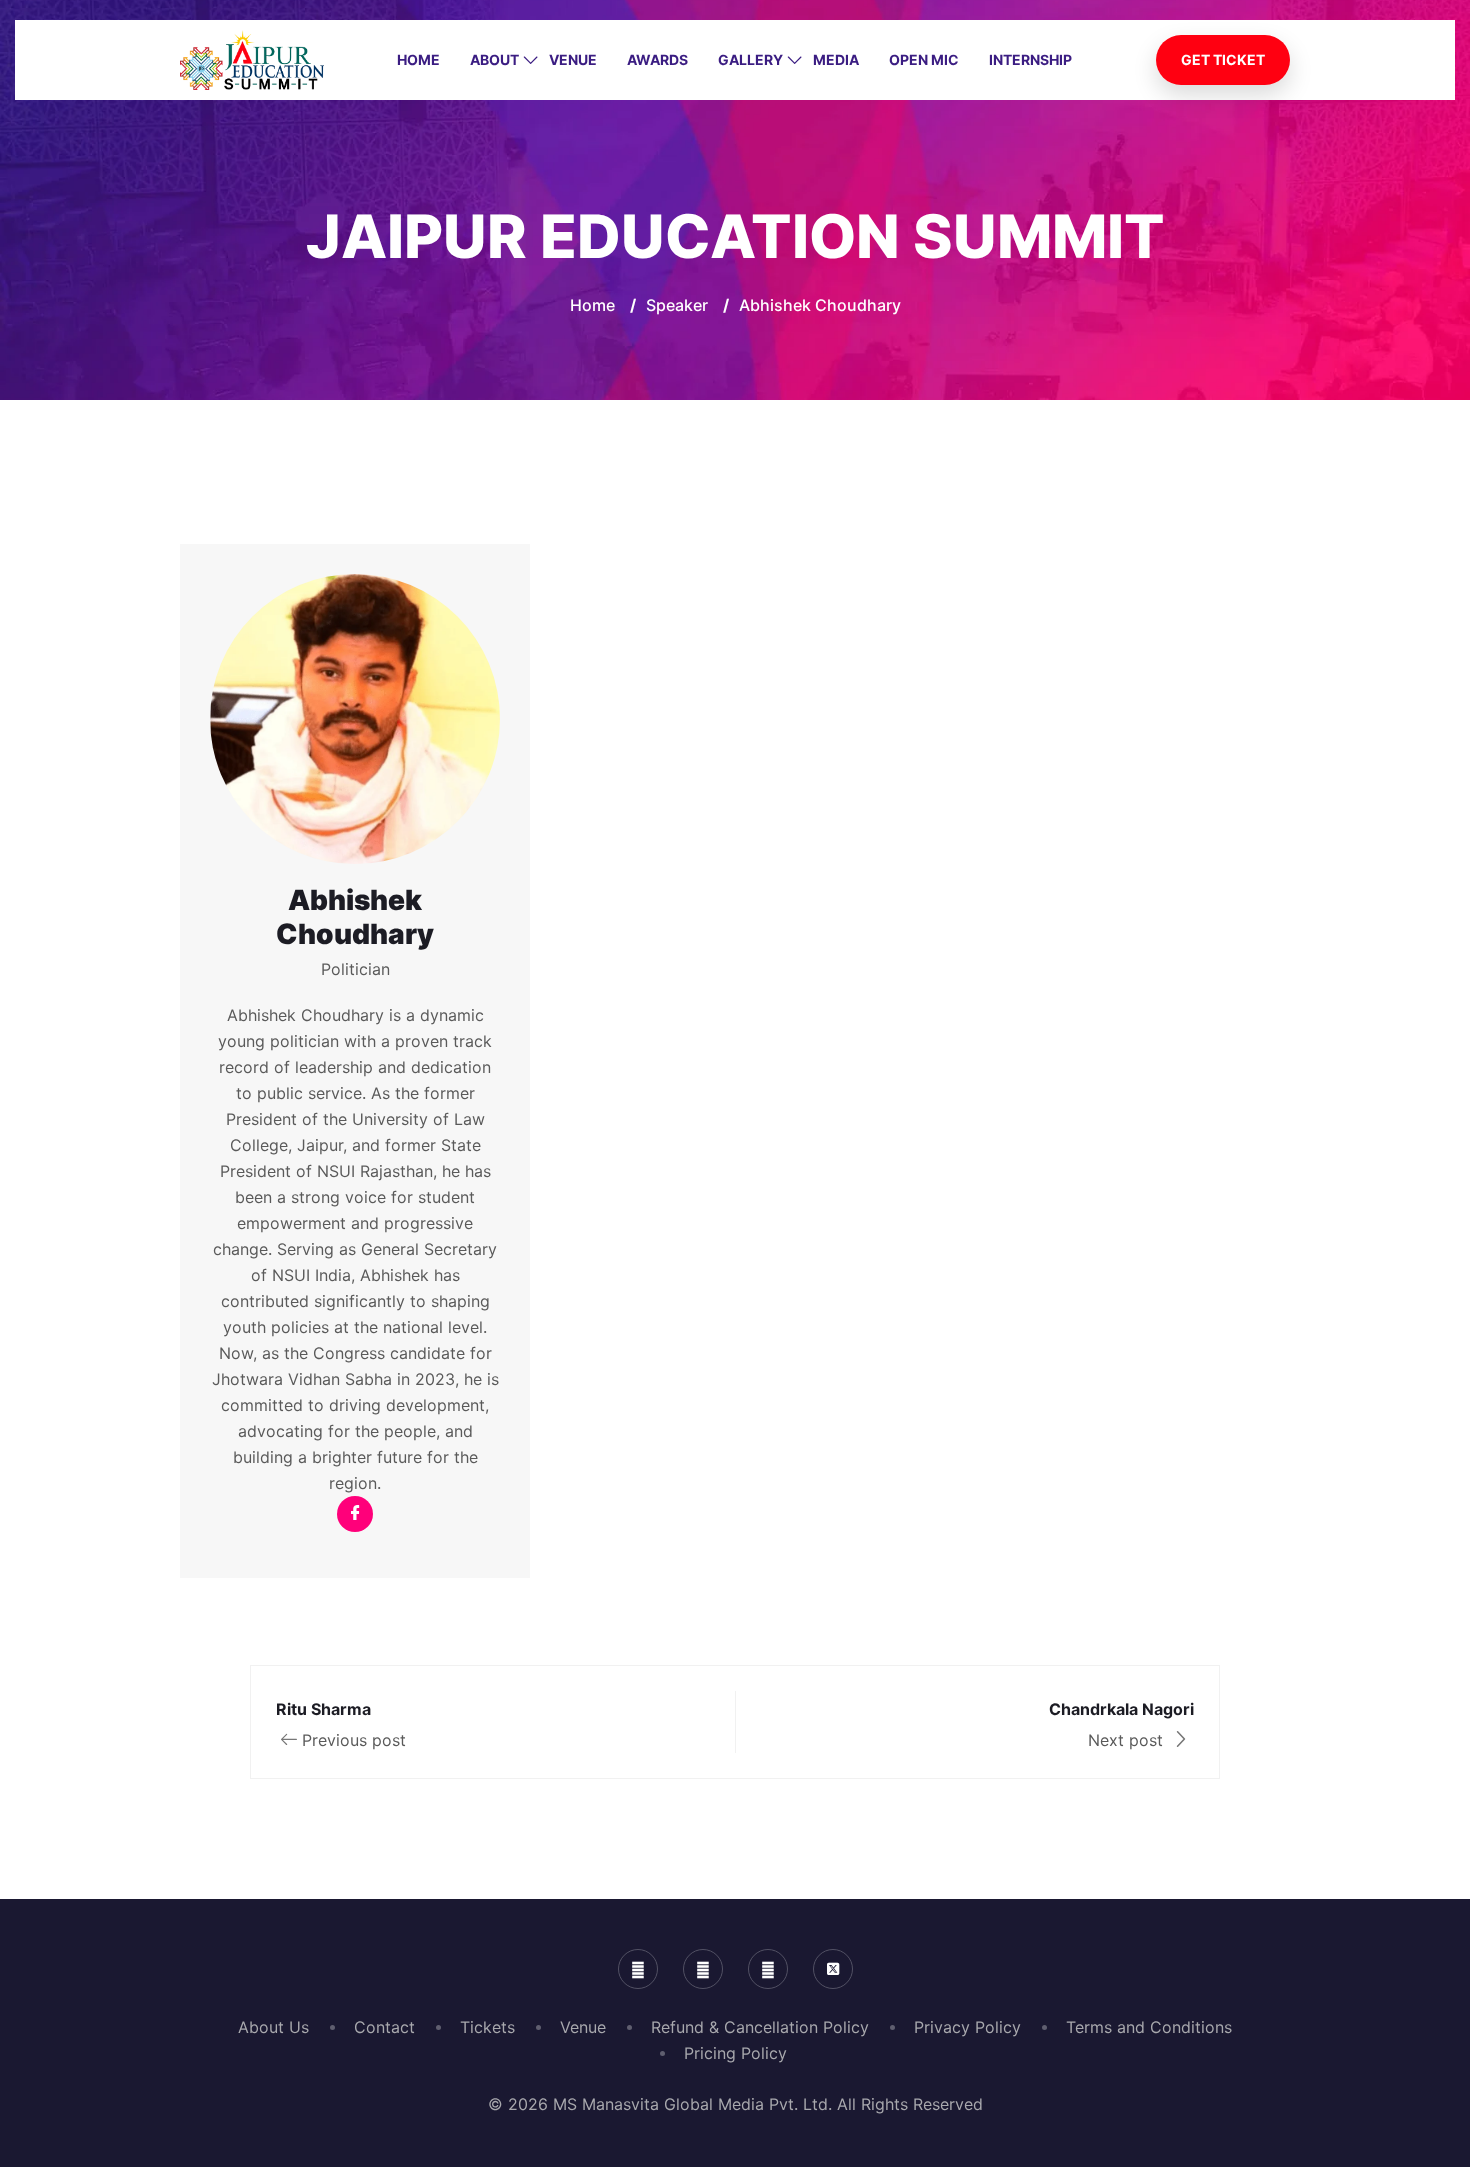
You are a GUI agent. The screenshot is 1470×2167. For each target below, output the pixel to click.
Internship (1030, 59)
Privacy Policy (967, 2027)
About (494, 59)
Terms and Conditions (1149, 2027)
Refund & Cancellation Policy (760, 2027)
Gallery (750, 59)
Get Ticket (1223, 59)
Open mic (924, 59)
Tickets (487, 2027)
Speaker (677, 305)
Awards (657, 59)
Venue (573, 59)
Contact (384, 2027)
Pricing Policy (735, 2053)
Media (836, 59)
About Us (273, 2027)
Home (418, 59)
